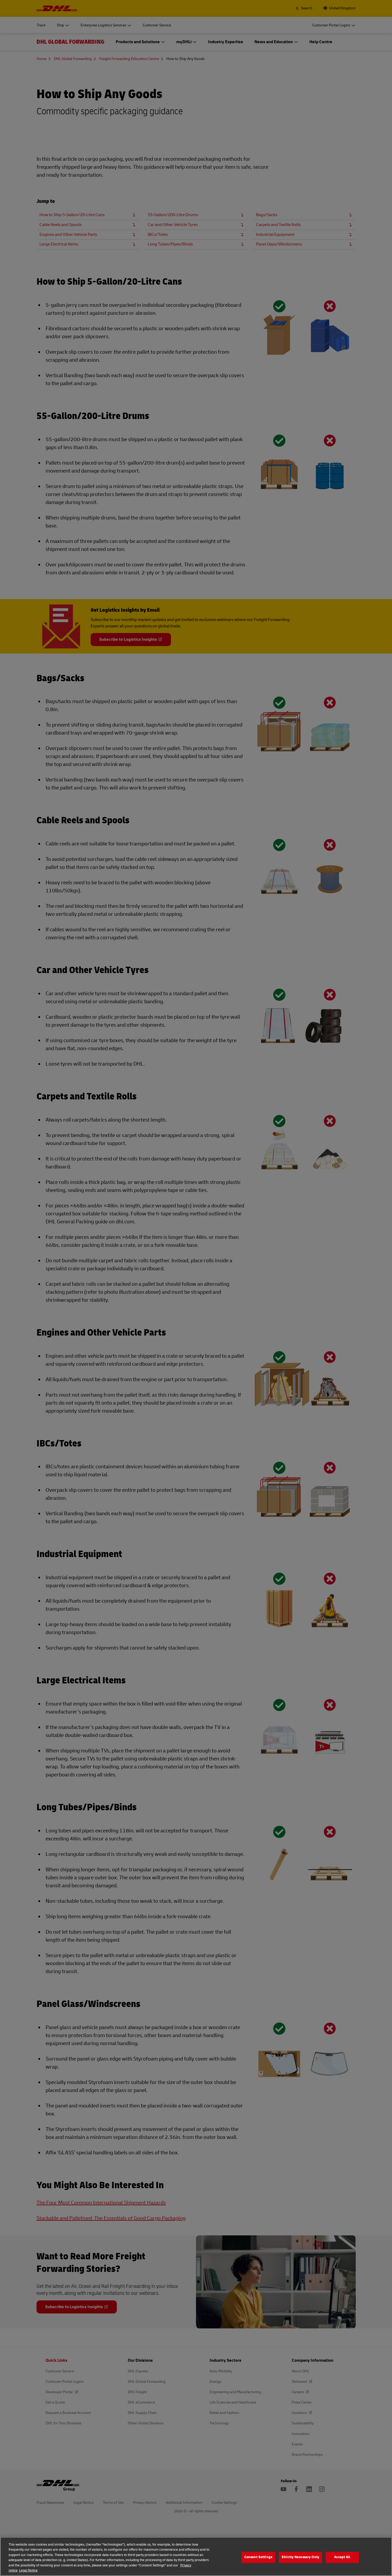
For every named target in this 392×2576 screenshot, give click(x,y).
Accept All (342, 2557)
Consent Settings (258, 2557)
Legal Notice (28, 2570)
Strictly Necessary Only (300, 2557)
